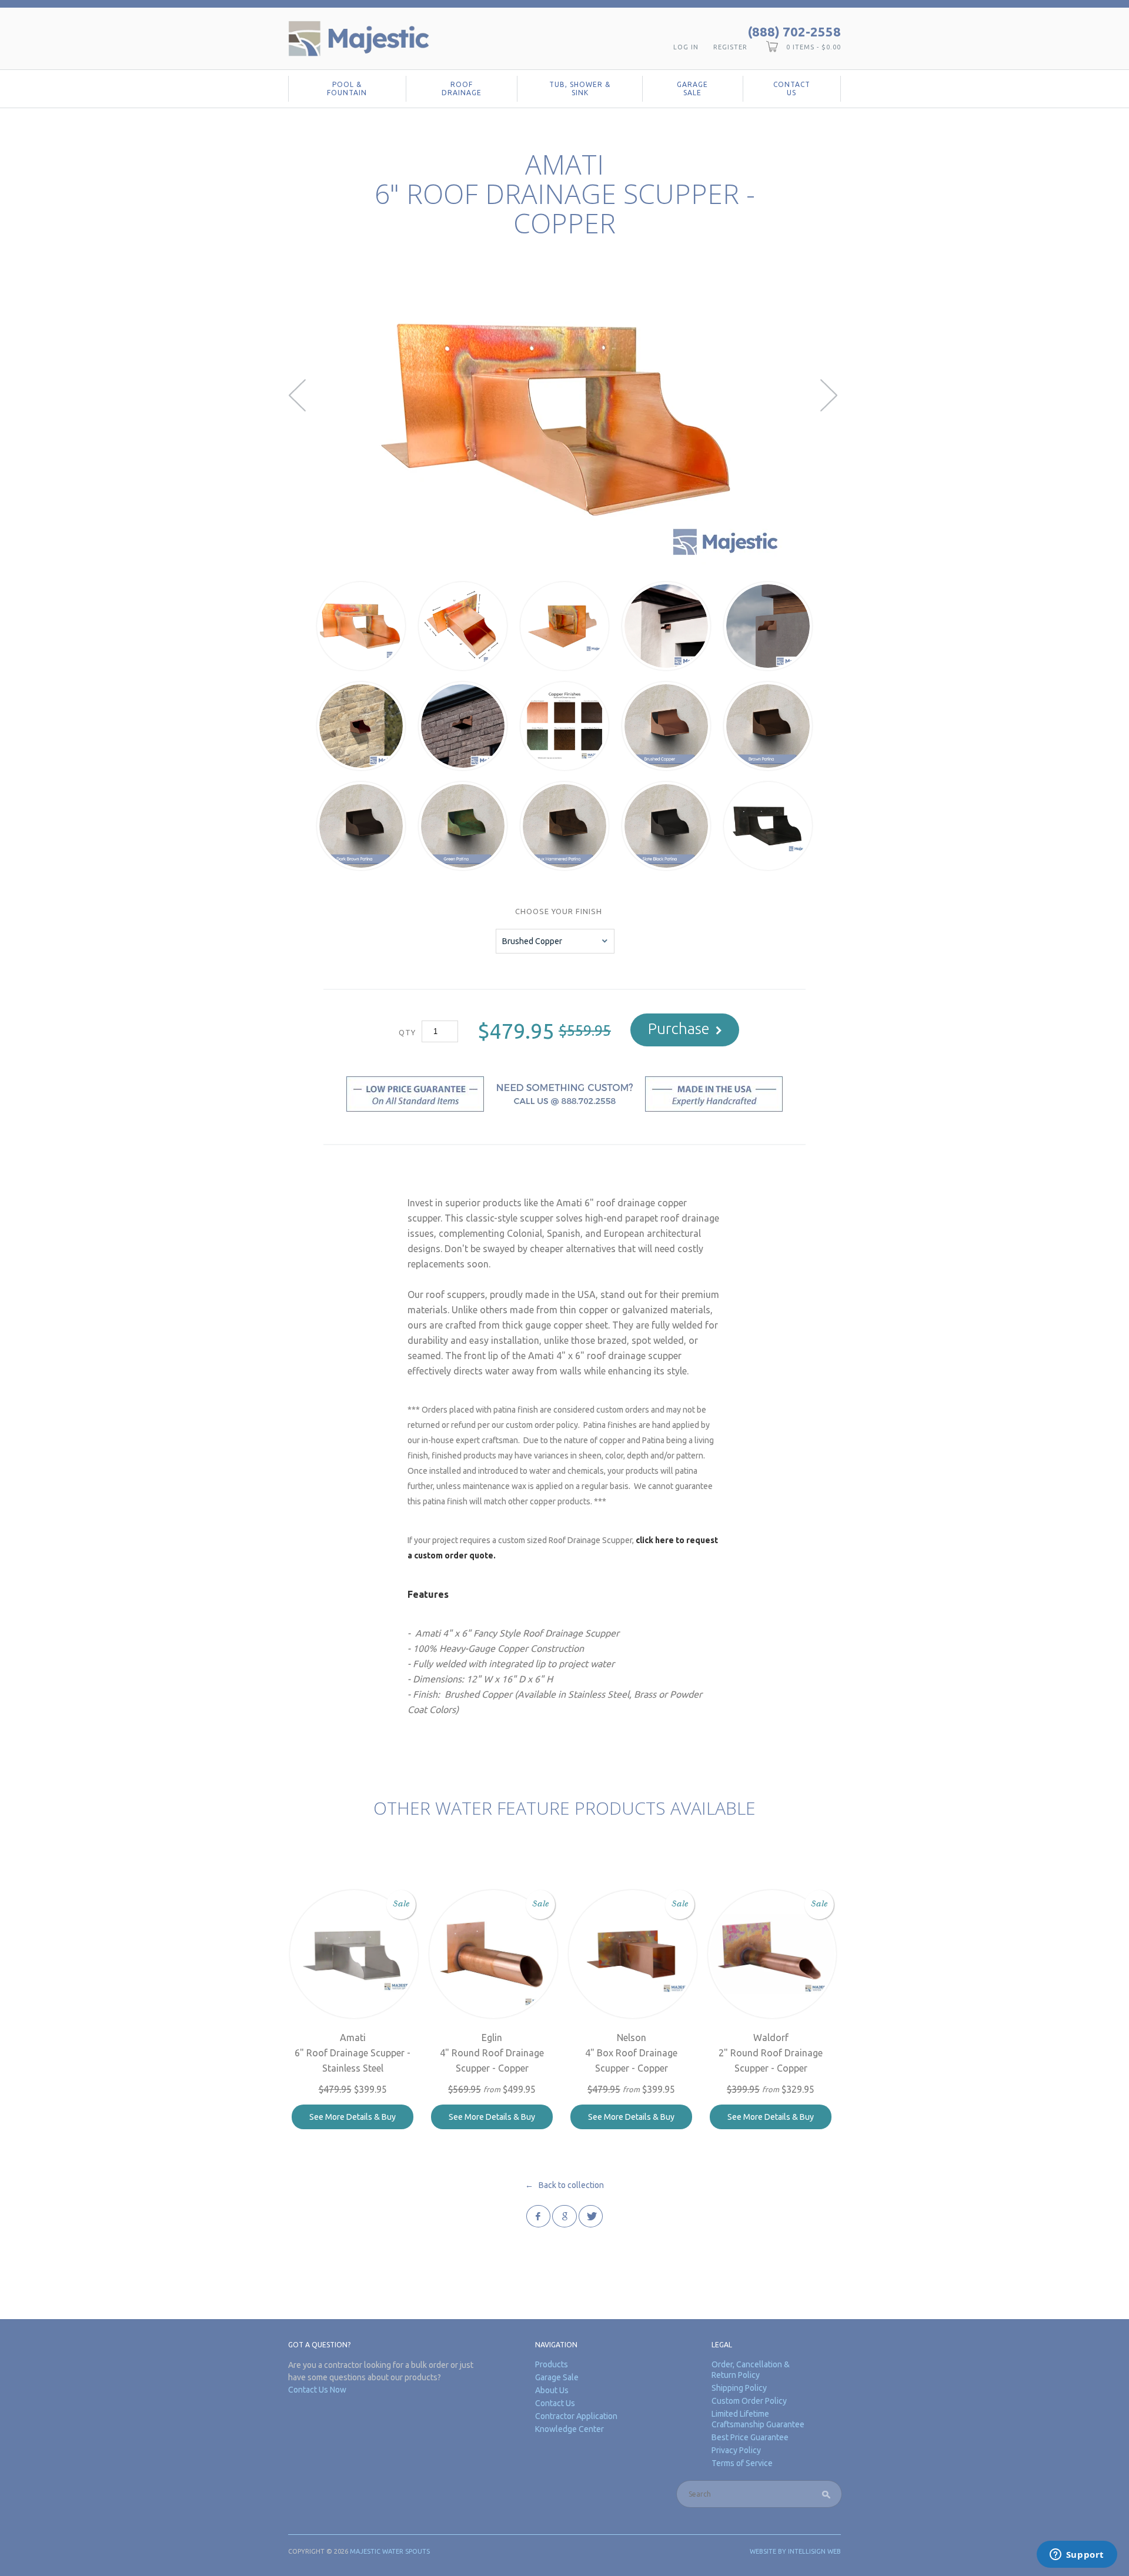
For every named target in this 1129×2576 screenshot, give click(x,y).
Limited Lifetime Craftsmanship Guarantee (758, 2419)
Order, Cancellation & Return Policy (751, 2370)
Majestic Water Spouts (390, 2551)
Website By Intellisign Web (795, 2551)
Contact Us (792, 88)
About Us (552, 2390)
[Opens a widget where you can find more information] (1077, 2555)
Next (831, 395)
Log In (686, 47)
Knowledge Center (569, 2429)
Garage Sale (692, 88)
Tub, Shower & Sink (580, 88)
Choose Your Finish (559, 911)
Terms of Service (742, 2463)
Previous (298, 395)
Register (730, 47)
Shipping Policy (739, 2388)
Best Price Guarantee (750, 2437)
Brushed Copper (532, 941)
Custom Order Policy (749, 2401)
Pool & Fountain (347, 88)
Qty (407, 1032)
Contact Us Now (317, 2390)
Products (552, 2364)
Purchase (679, 1028)
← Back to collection (564, 2185)
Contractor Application (576, 2416)
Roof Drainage (462, 88)
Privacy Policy (736, 2450)
